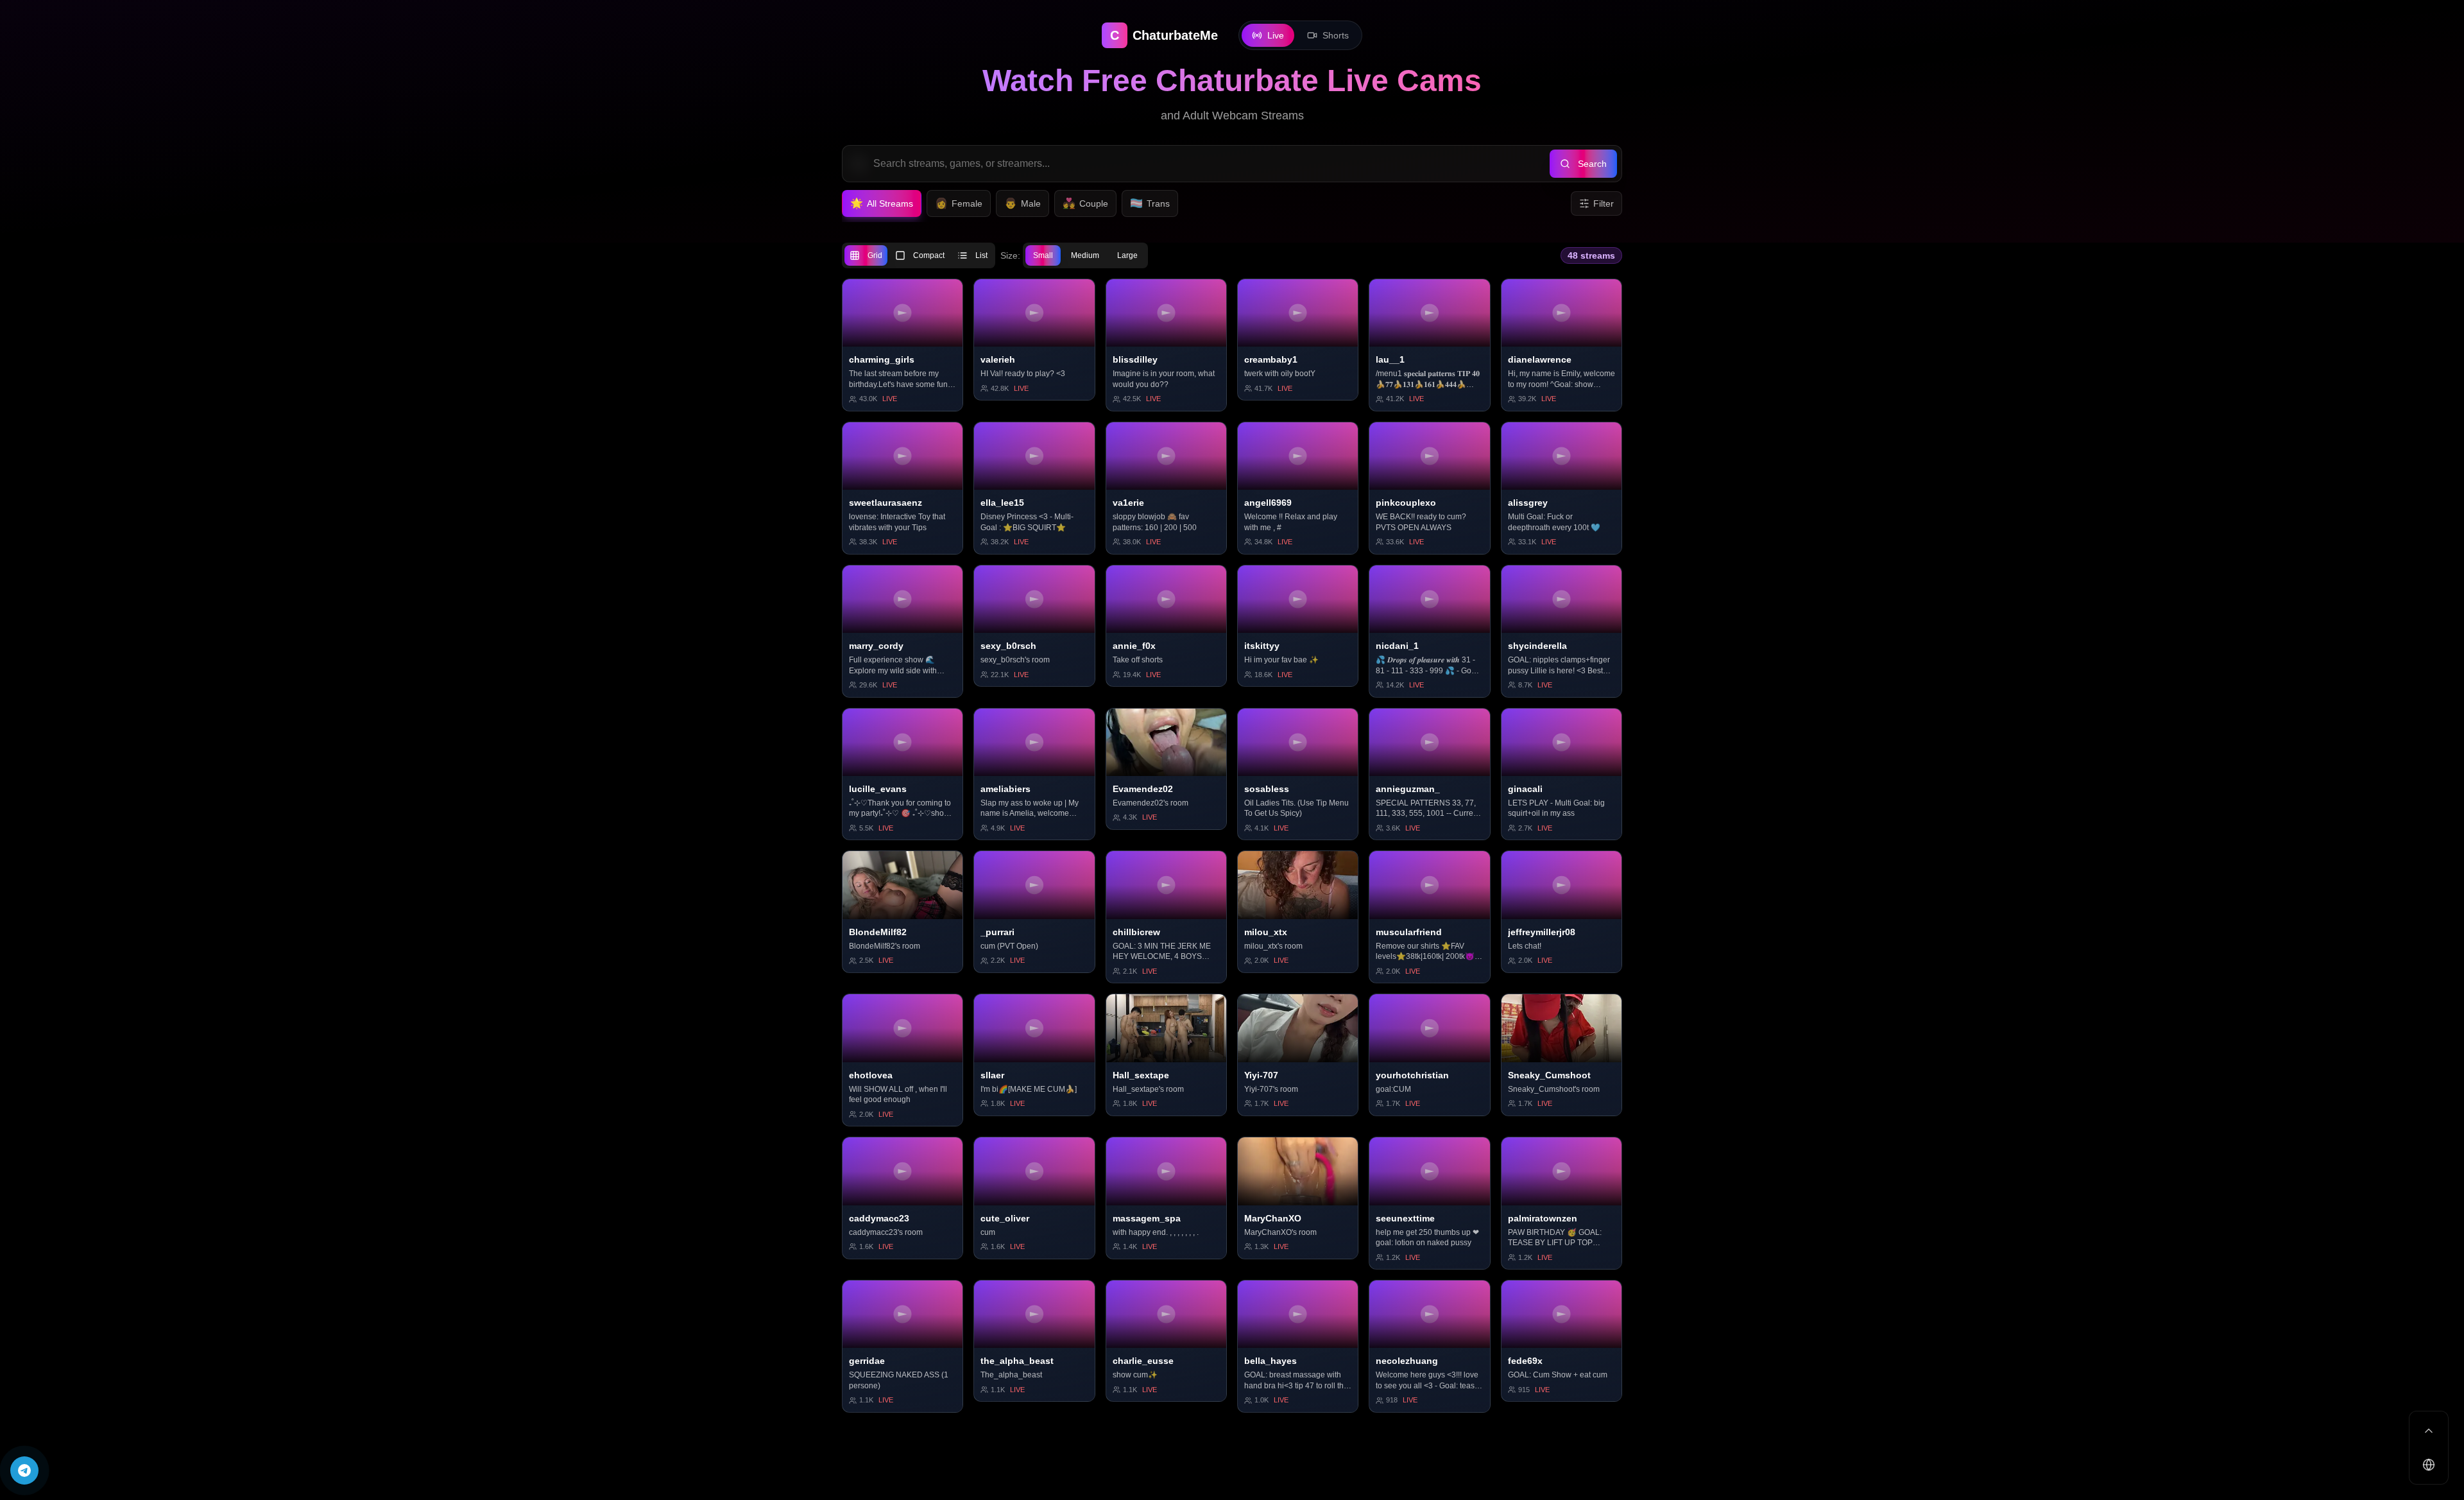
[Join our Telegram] (24, 1470)
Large (1127, 255)
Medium (1085, 255)
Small (1043, 255)
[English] (2429, 1465)
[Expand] (2429, 1431)
